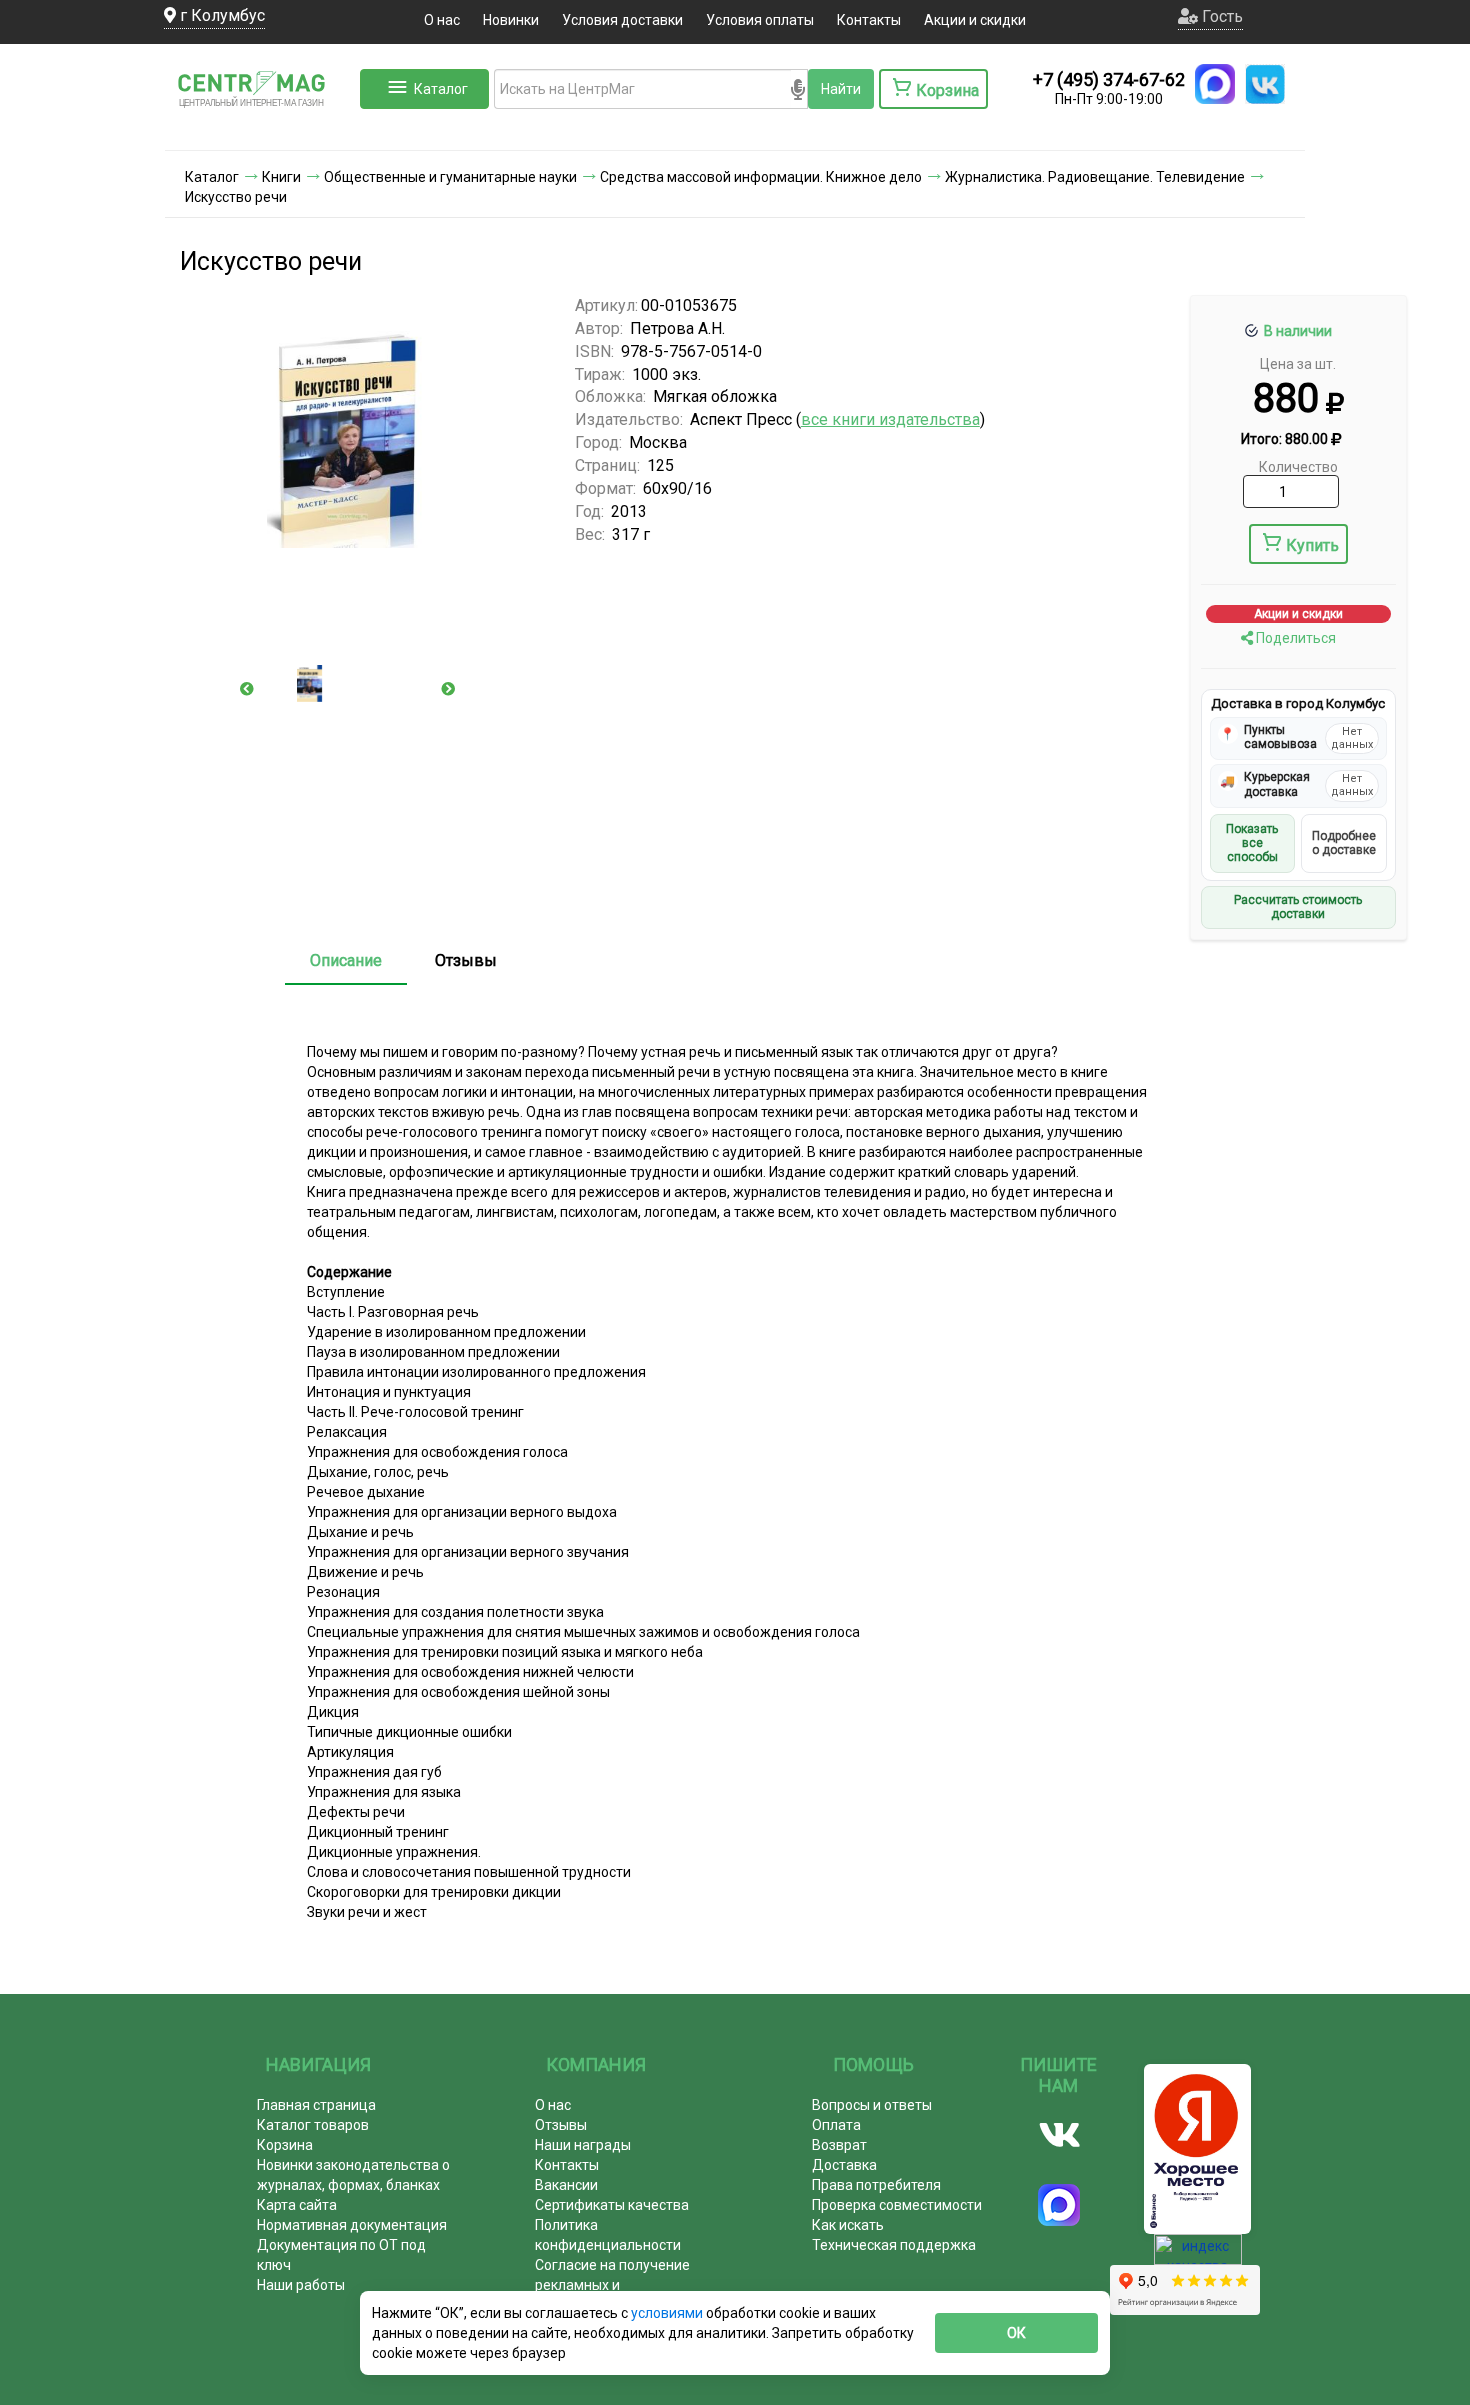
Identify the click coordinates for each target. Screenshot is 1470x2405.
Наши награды (583, 2145)
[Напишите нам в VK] (1265, 84)
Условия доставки (622, 20)
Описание (346, 960)
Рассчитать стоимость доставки (1298, 907)
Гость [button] (1220, 16)
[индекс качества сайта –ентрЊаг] (1198, 2256)
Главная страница (316, 2105)
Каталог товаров (313, 2125)
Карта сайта (297, 2205)
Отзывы (466, 960)
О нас (442, 20)
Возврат (839, 2145)
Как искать (848, 2225)
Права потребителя (876, 2185)
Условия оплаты (760, 20)
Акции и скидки (975, 20)
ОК (1016, 2333)
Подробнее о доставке (1344, 843)
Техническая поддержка (894, 2245)
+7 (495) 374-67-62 (1109, 79)
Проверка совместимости (897, 2205)
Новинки (511, 20)
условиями (668, 2313)
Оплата (836, 2125)
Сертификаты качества (612, 2205)
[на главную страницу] (260, 130)
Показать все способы (1252, 843)
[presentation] (247, 689)
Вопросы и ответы (872, 2105)
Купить (1312, 545)
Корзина (285, 2145)
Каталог (441, 89)
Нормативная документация (352, 2225)
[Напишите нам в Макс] (1215, 84)
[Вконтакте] (1059, 2135)
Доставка (844, 2165)
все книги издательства (890, 419)
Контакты (869, 20)
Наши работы (301, 2285)
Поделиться (1294, 638)
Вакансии (566, 2185)
